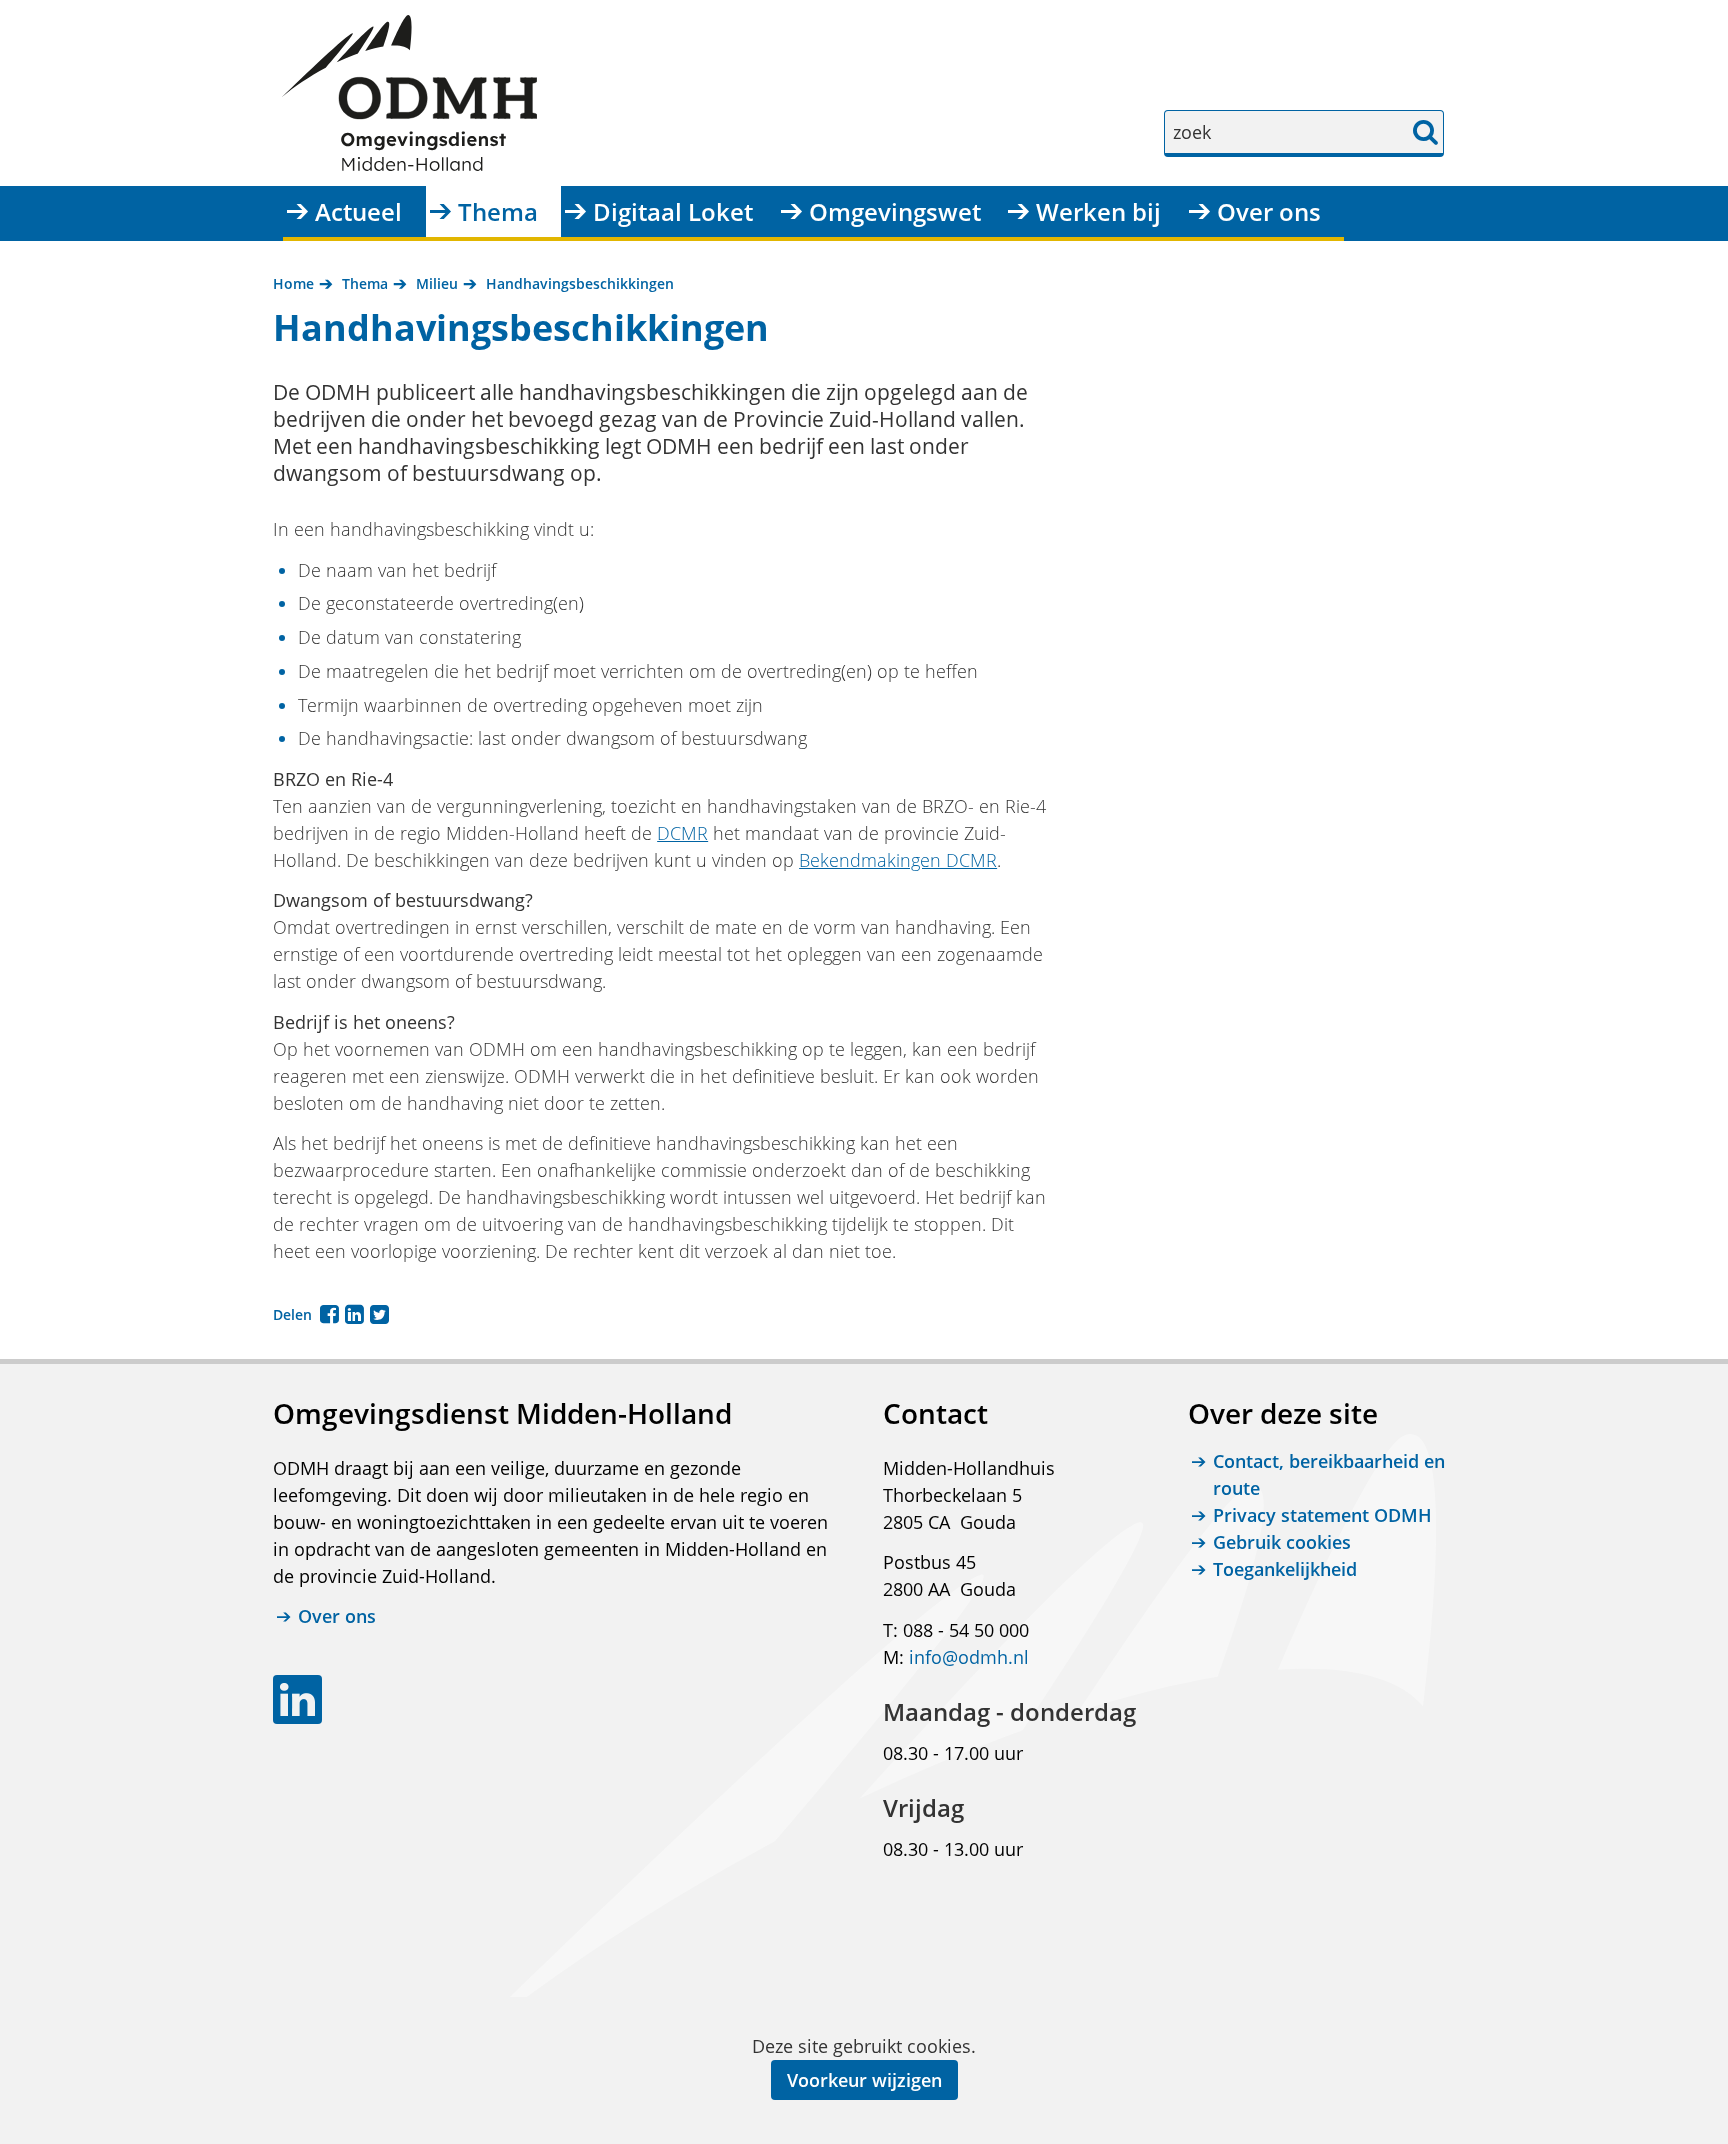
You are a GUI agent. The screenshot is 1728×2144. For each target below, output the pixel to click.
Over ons (1269, 211)
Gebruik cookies (1282, 1542)
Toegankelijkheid (1285, 1569)
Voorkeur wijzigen (864, 2080)
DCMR (682, 833)
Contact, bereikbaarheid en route (1329, 1474)
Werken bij (1098, 211)
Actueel (358, 211)
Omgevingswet (895, 211)
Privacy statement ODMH (1322, 1515)
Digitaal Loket (673, 211)
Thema (498, 211)
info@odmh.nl (969, 1657)
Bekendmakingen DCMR (898, 860)
